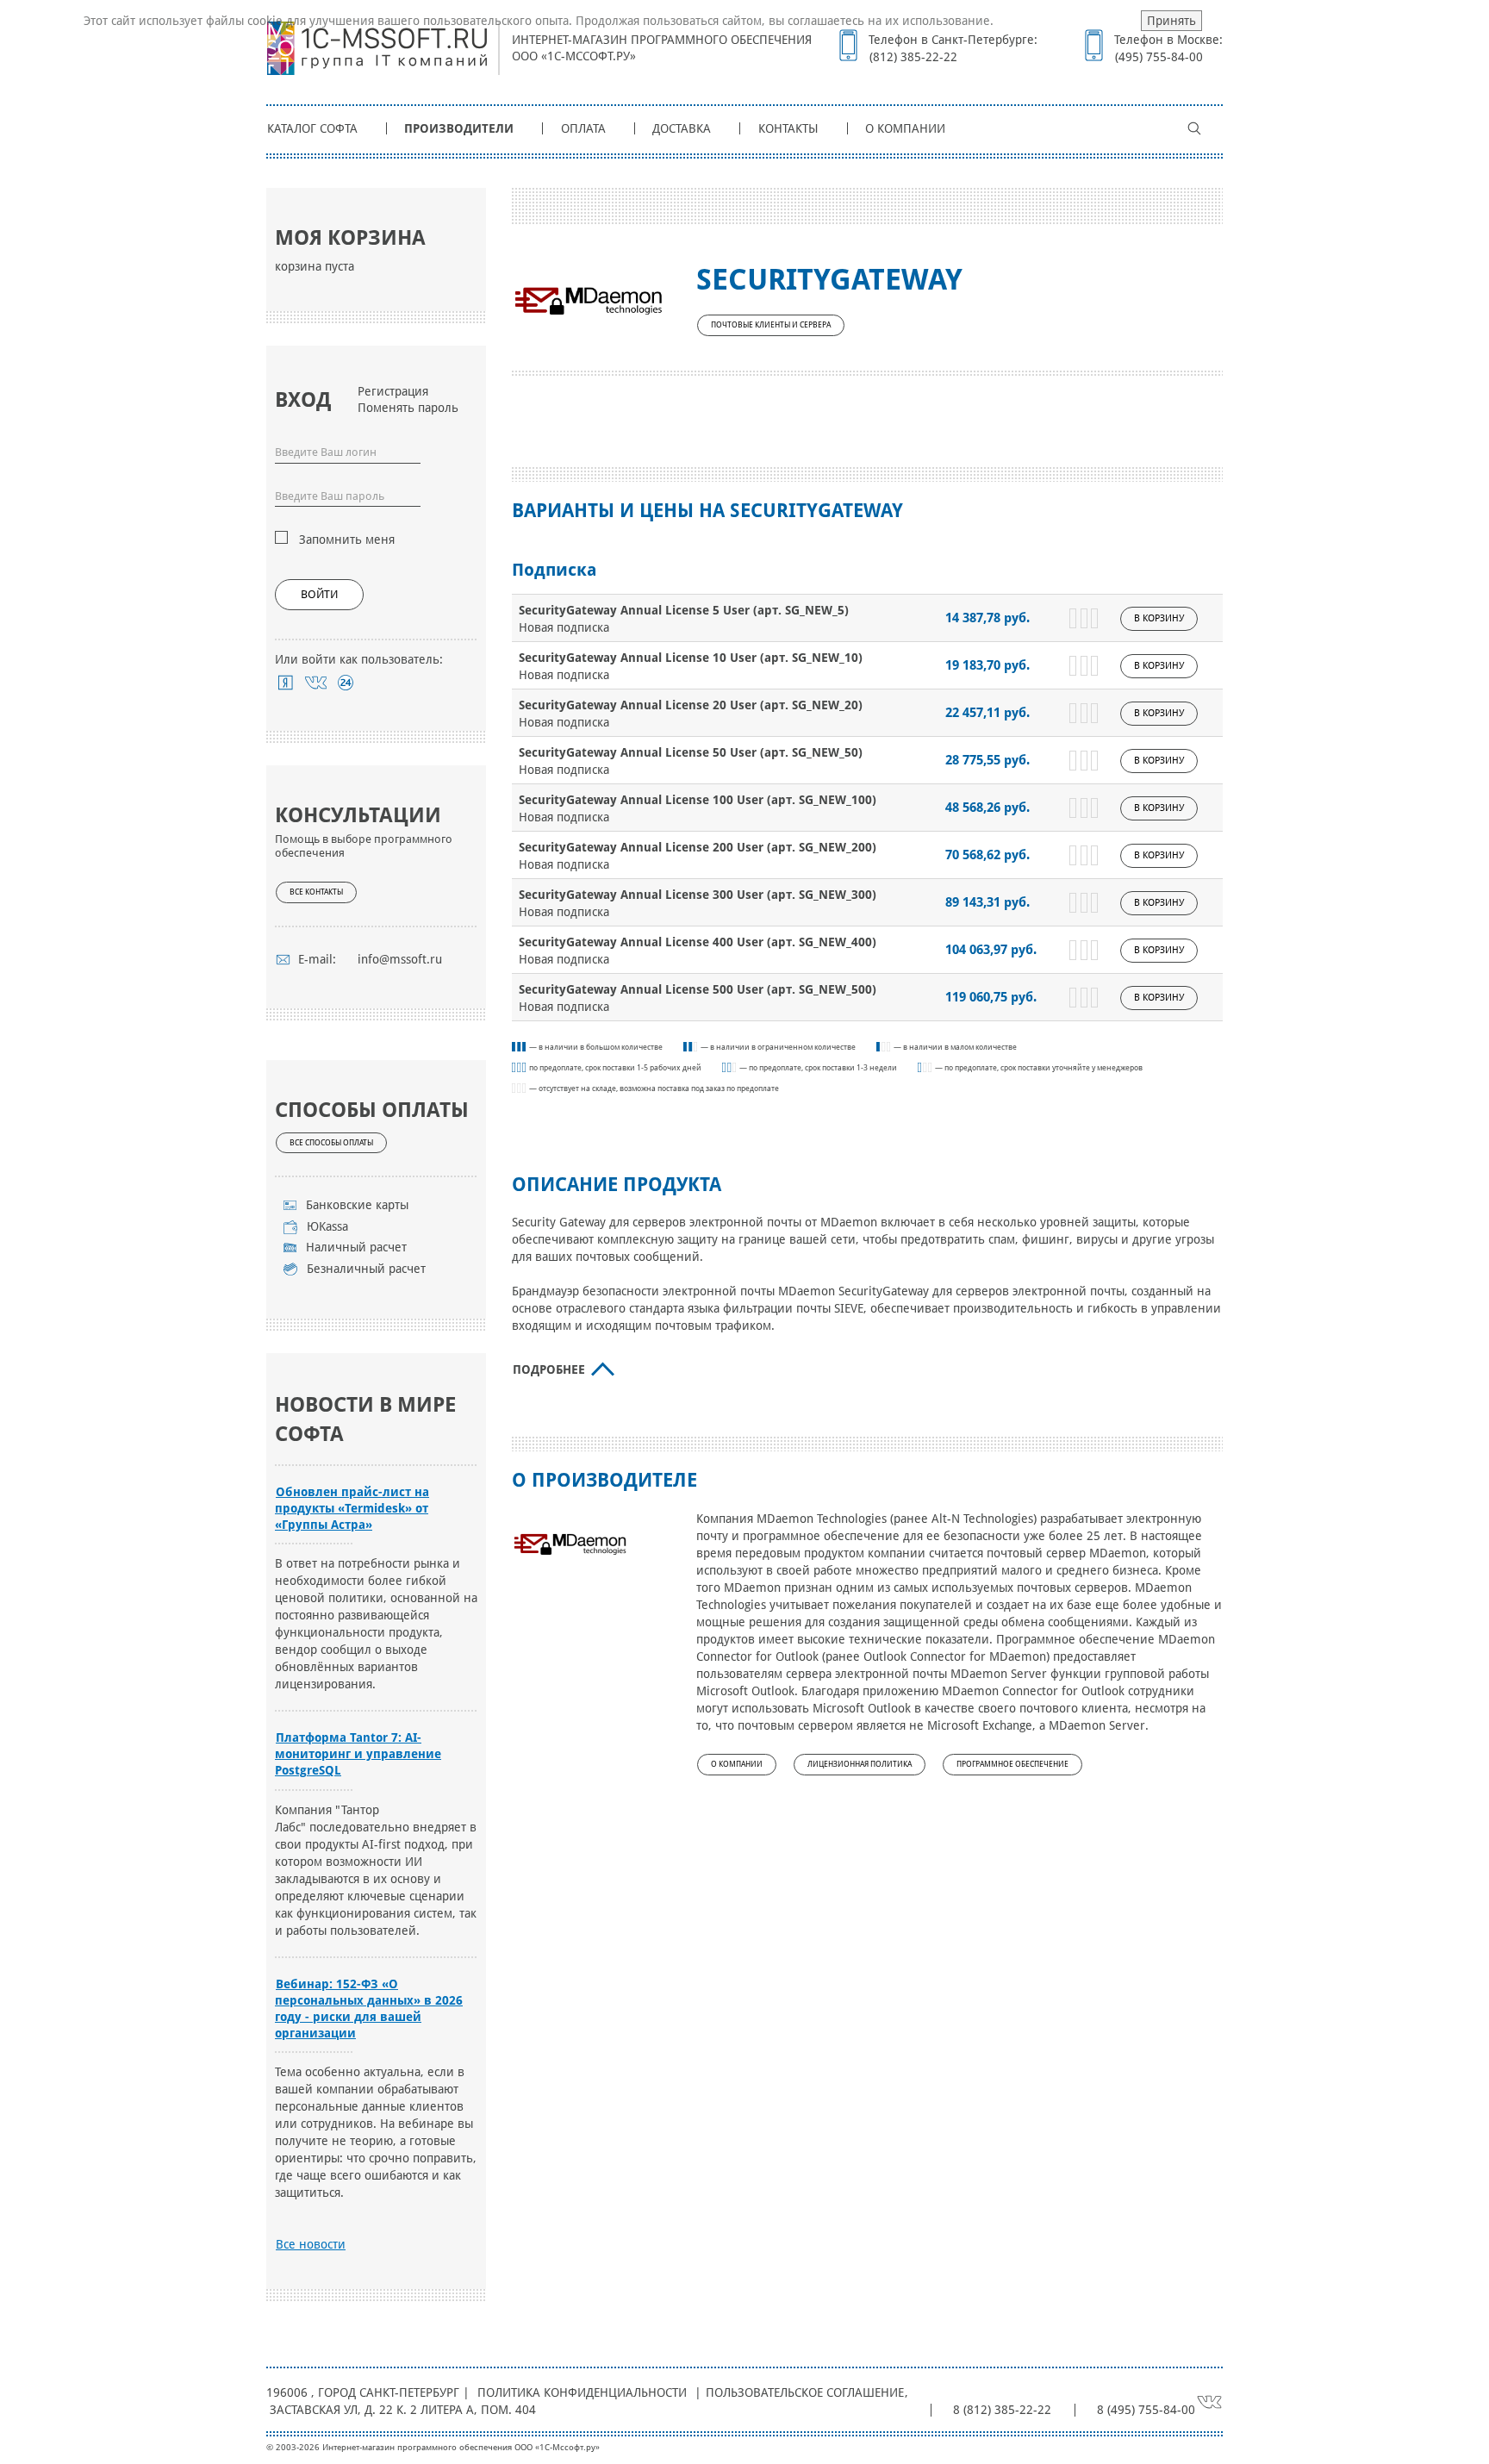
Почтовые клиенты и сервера (771, 325)
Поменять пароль (408, 408)
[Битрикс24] (346, 683)
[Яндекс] (286, 683)
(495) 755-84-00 (1159, 57)
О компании (905, 128)
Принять (1171, 21)
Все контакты (316, 892)
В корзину (1159, 618)
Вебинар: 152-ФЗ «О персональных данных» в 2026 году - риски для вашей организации (369, 2009)
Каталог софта (312, 128)
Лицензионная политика (860, 1764)
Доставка (682, 128)
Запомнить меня (347, 540)
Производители (459, 128)
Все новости (311, 2244)
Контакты (788, 128)
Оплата (583, 128)
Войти (319, 594)
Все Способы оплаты (331, 1143)
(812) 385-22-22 (913, 57)
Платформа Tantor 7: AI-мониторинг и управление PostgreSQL (358, 1754)
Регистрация (393, 391)
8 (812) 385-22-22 (1002, 2410)
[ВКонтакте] (316, 683)
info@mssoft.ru (400, 959)
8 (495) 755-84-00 (1146, 2410)
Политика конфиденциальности (582, 2392)
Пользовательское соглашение (805, 2392)
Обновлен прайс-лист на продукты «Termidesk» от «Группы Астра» (352, 1508)
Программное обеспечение (1012, 1764)
